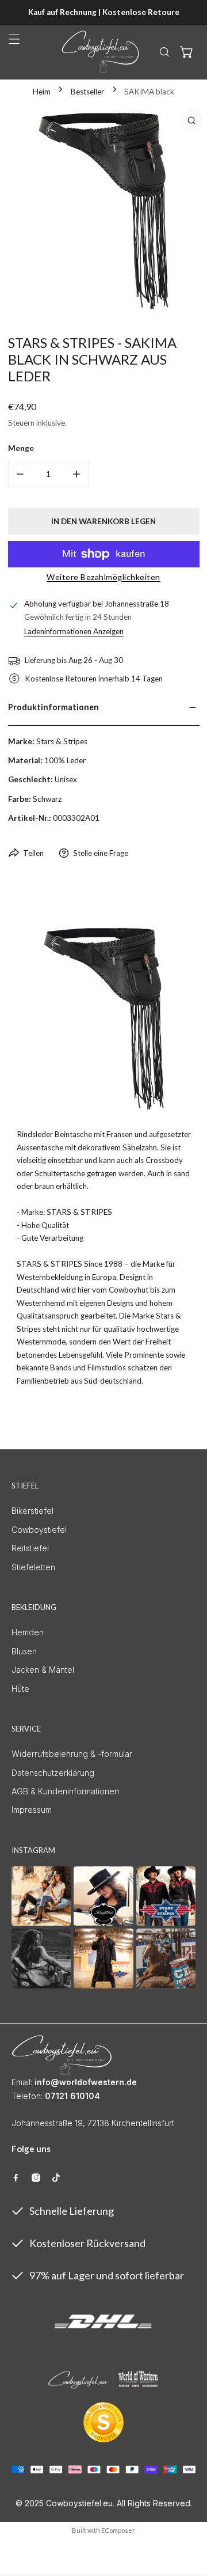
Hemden (28, 1632)
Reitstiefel (30, 1548)
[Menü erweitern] (14, 39)
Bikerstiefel (32, 1511)
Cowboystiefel (39, 1530)
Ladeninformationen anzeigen (74, 632)
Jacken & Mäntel (43, 1670)
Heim (42, 92)
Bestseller (87, 92)
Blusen (24, 1651)
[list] (103, 209)
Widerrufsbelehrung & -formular (72, 1754)
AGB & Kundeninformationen (65, 1791)
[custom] (16, 2178)
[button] (187, 52)
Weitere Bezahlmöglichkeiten (103, 577)
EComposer (118, 2530)
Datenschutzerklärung (53, 1773)
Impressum (32, 1810)
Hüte (20, 1689)
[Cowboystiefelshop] (101, 52)
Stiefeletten (33, 1567)
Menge (21, 448)
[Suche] (164, 52)
